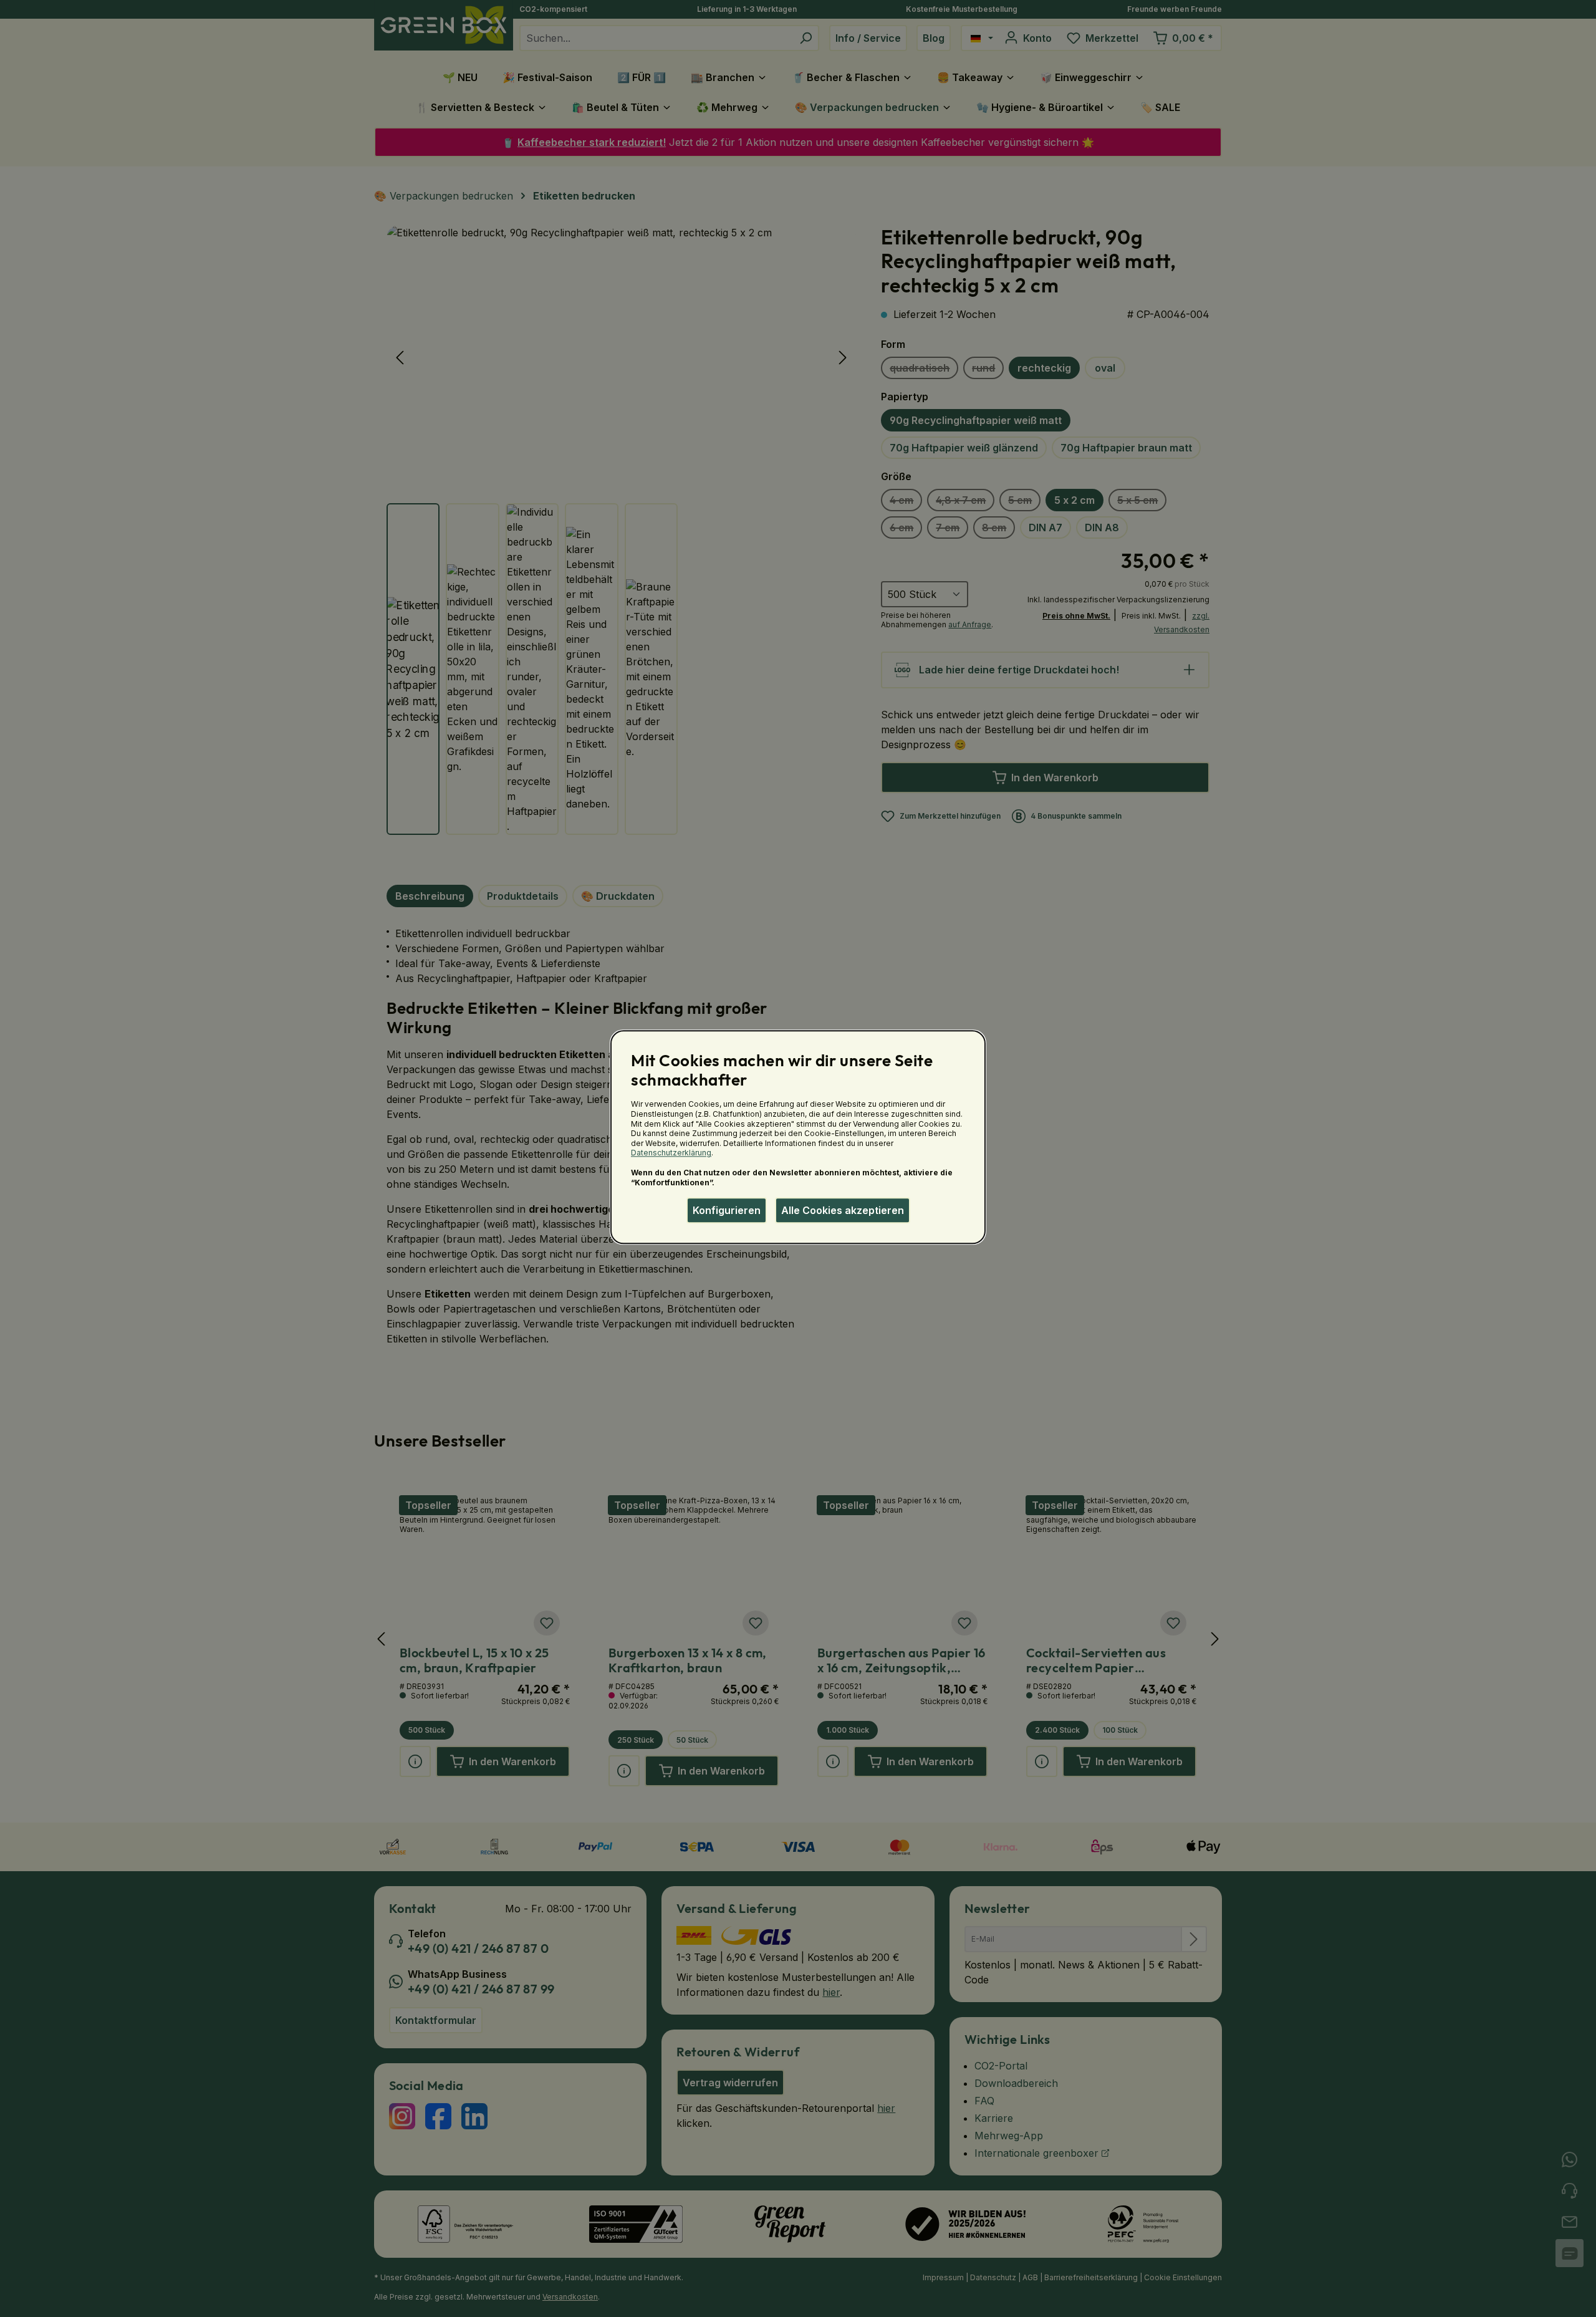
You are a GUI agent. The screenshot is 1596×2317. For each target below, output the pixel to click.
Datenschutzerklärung (671, 1153)
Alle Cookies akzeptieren (843, 1210)
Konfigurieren (727, 1210)
